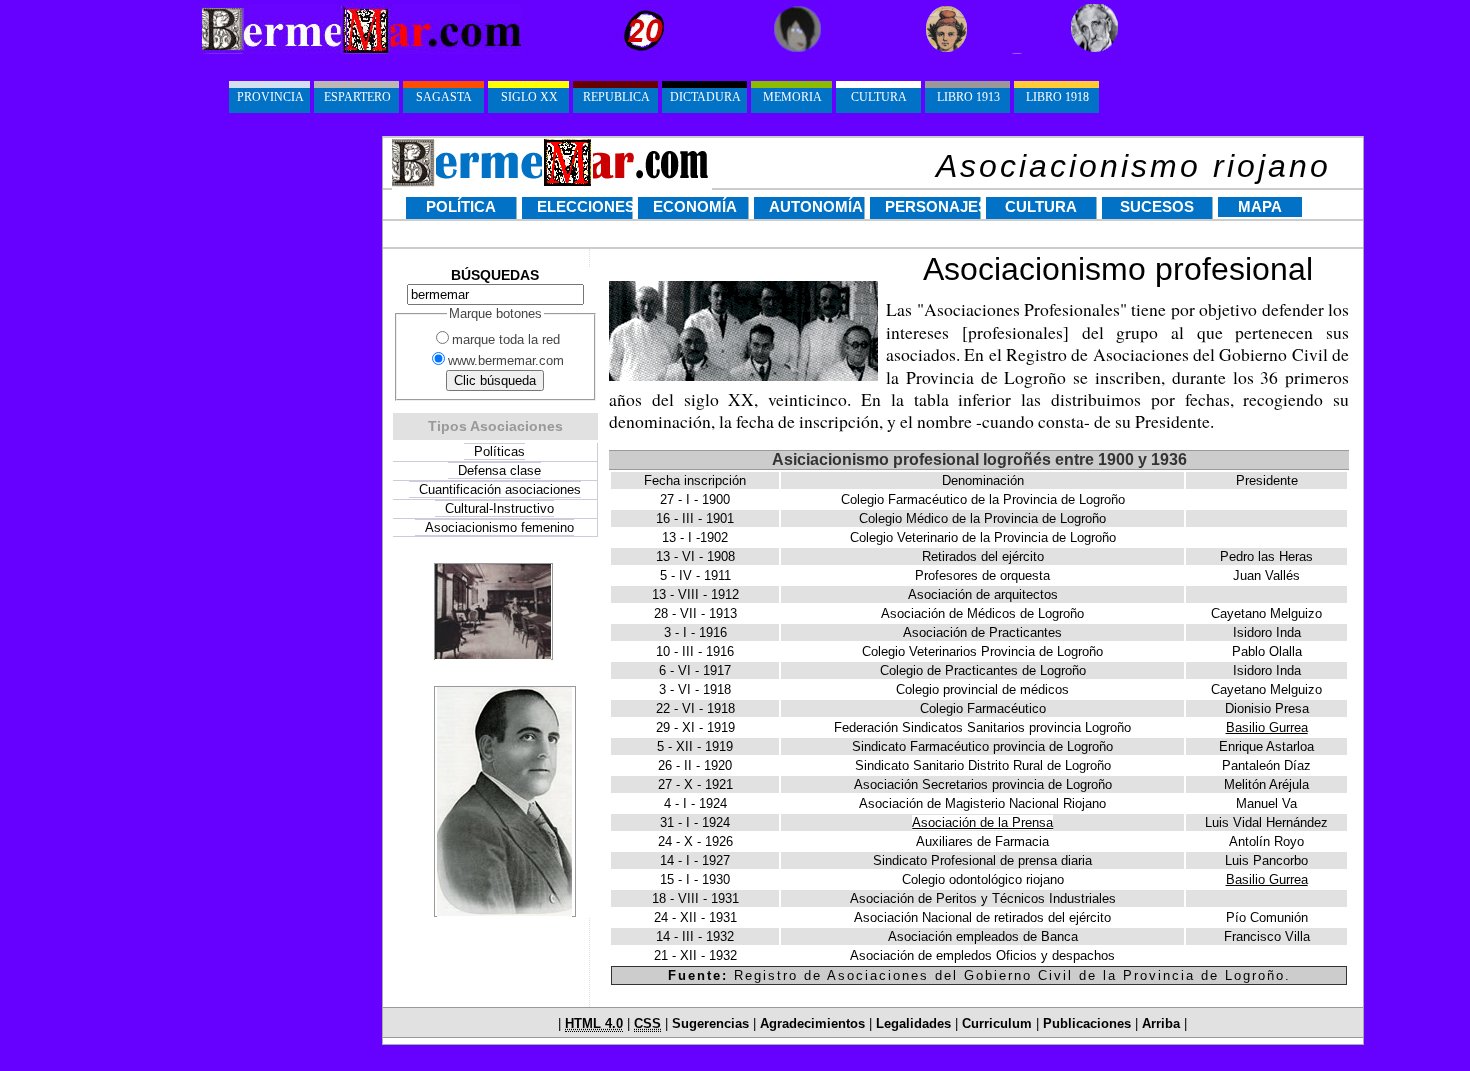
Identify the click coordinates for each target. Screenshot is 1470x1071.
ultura (879, 97)
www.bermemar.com (506, 360)
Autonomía (816, 207)
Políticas (499, 451)
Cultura (1041, 207)
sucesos (1157, 207)
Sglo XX (529, 97)
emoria (792, 97)
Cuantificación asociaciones (500, 489)
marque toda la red (506, 339)
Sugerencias (710, 1024)
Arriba (1161, 1024)
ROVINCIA (270, 97)
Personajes (933, 207)
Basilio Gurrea (1267, 727)
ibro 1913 (968, 97)
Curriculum (997, 1024)
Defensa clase (499, 470)
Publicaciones (1087, 1024)
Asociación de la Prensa (982, 822)
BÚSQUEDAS (495, 275)
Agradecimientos (812, 1024)
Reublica (616, 97)
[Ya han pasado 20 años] (596, 49)
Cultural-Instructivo (499, 508)
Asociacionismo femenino (499, 527)
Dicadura (705, 97)
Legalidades (915, 1024)
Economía (695, 207)
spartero (357, 97)
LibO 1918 (1057, 97)
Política (461, 207)
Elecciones (585, 207)
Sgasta (444, 97)
